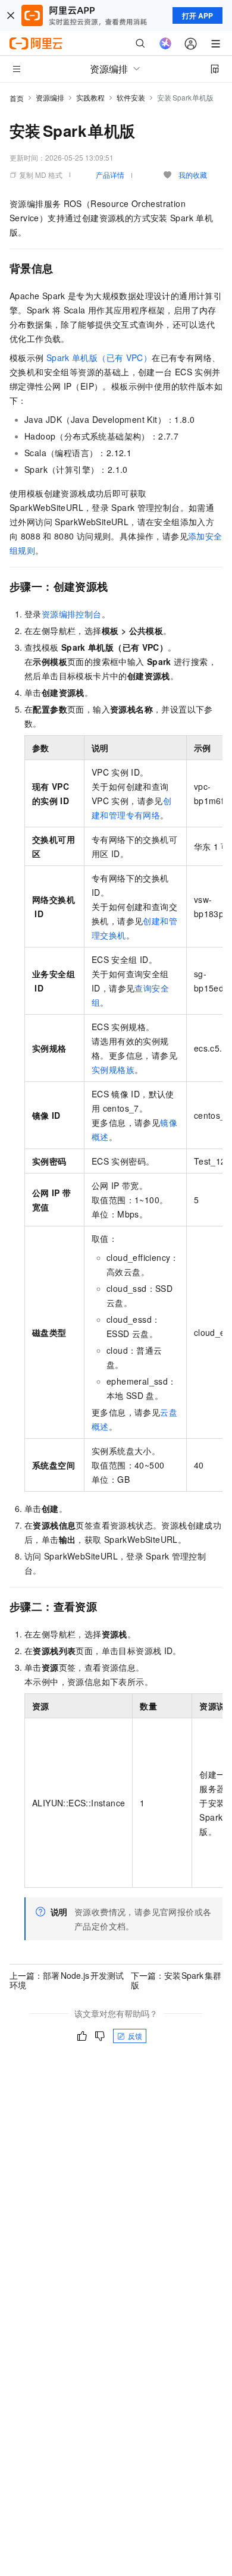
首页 (17, 98)
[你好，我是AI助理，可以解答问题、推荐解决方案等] (165, 43)
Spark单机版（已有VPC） (99, 357)
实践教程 (90, 97)
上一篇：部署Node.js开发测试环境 (67, 1980)
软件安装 (131, 97)
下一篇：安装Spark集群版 (176, 1980)
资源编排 (50, 97)
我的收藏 (193, 175)
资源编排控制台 (72, 614)
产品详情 (110, 175)
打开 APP (197, 15)
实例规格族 (113, 1069)
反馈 (135, 2036)
